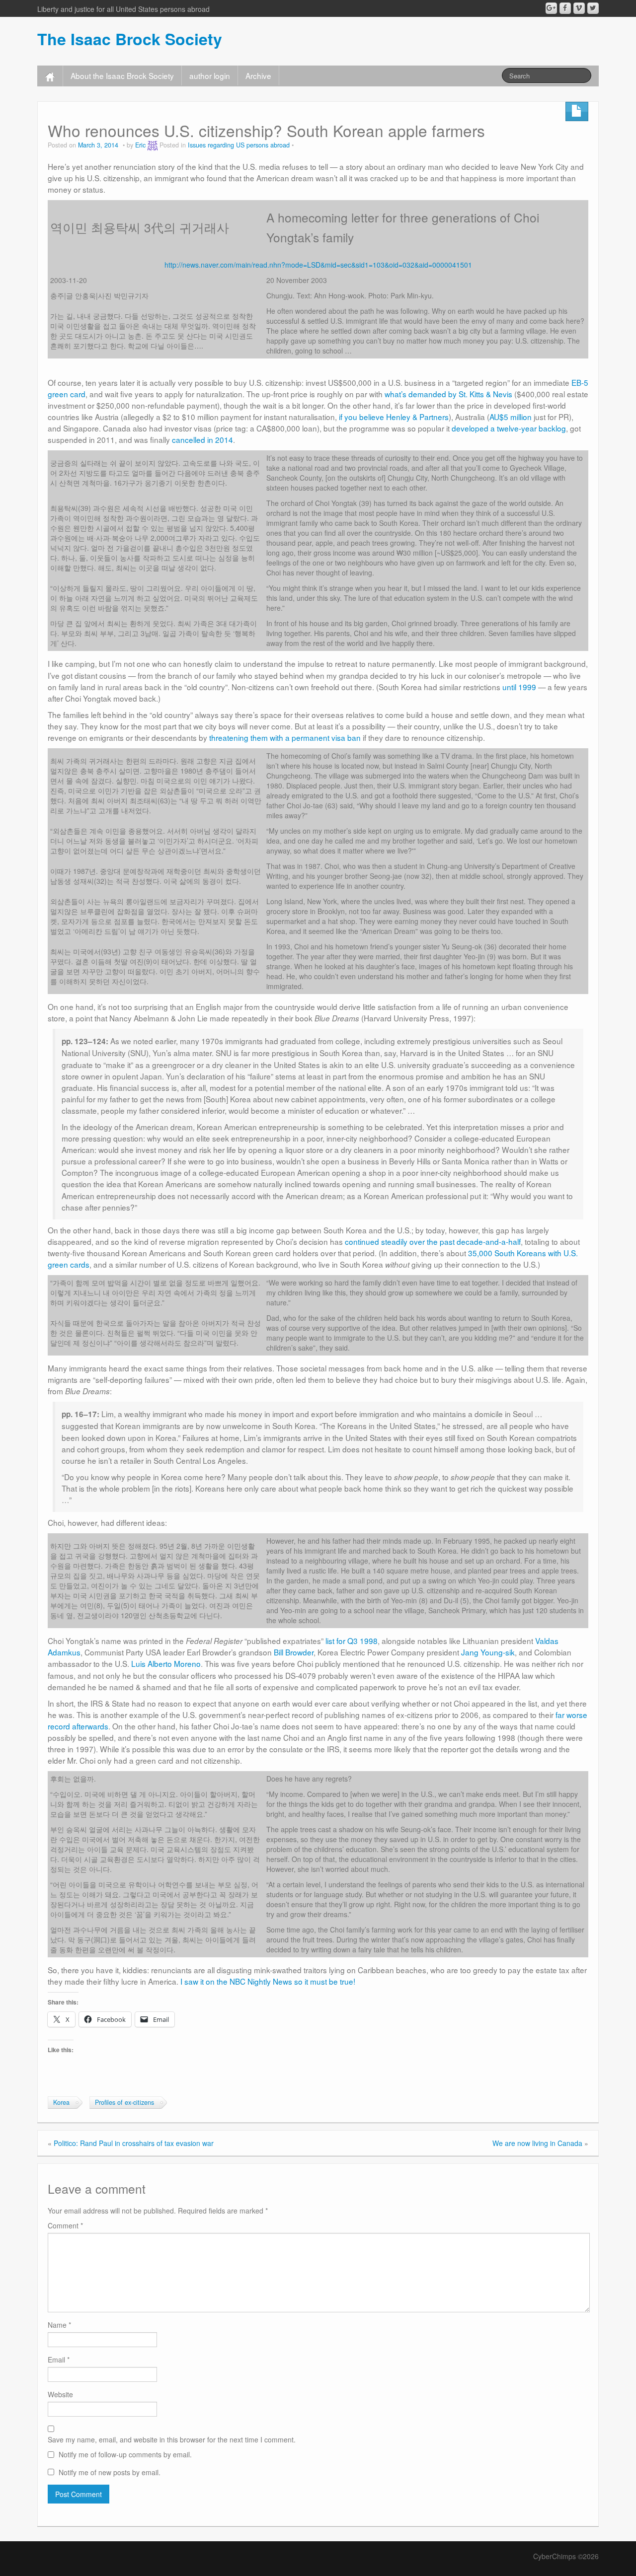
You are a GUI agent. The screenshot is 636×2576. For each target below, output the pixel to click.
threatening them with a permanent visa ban (285, 737)
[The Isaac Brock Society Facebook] (565, 8)
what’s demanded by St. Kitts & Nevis (448, 394)
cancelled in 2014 (202, 439)
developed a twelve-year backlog (509, 428)
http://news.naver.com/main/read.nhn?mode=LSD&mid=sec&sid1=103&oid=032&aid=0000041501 (318, 265)
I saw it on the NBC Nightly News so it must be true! (268, 1981)
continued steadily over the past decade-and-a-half (433, 1241)
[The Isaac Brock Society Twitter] (593, 8)
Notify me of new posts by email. (110, 2472)
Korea (61, 2102)
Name (59, 2325)
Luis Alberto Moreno (166, 1663)
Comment (65, 2225)
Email (59, 2360)
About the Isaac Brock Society (122, 75)
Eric (140, 145)
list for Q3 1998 (352, 1641)
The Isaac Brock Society (130, 39)
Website (60, 2394)
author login (210, 75)
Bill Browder (294, 1652)
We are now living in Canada (537, 2143)
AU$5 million (511, 417)
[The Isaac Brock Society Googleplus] (551, 8)
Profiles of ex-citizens (124, 2102)
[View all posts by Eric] (153, 145)
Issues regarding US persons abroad (239, 145)
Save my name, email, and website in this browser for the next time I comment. (172, 2439)
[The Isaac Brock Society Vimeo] (579, 8)
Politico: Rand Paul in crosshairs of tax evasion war (134, 2143)
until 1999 (519, 687)
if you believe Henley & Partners (394, 417)
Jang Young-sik (488, 1652)
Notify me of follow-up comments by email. (125, 2454)
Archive (258, 75)
